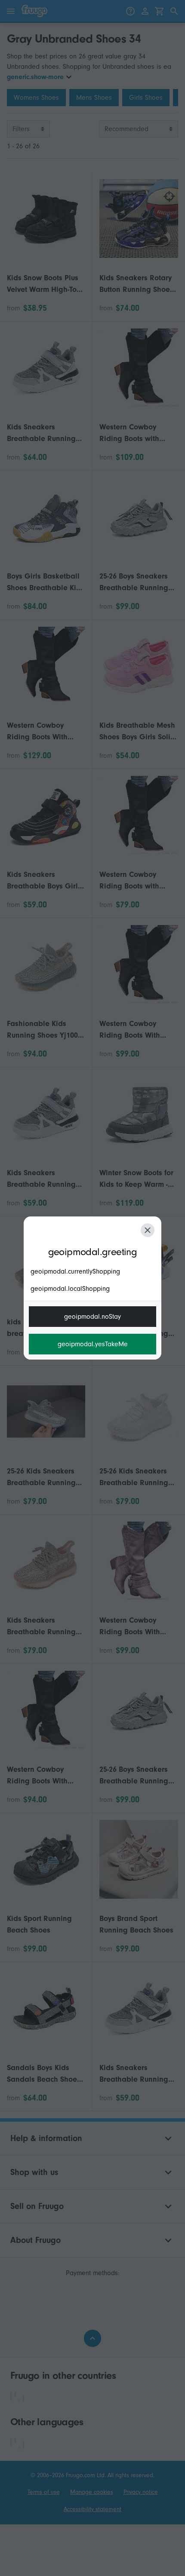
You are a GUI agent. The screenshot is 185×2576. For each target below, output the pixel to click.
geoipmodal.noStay (92, 1317)
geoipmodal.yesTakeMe (93, 1344)
